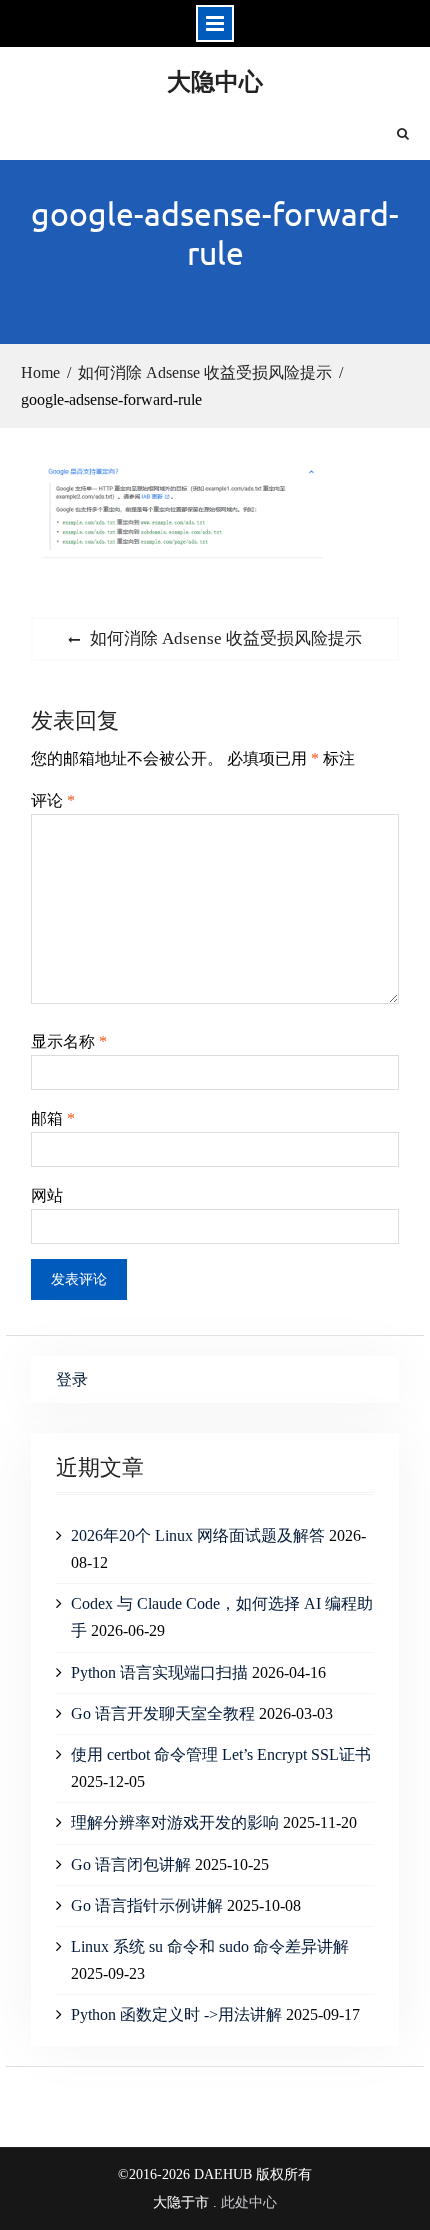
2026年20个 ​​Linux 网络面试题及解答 (198, 1535)
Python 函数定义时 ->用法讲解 (176, 2014)
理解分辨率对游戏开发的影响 (175, 1822)
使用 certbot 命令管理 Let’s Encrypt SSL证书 (221, 1754)
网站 (47, 1195)
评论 (53, 800)
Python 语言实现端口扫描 (159, 1672)
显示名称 (69, 1041)
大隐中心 (215, 80)
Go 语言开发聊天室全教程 (163, 1713)
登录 (72, 1379)
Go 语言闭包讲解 (131, 1864)
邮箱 (53, 1118)
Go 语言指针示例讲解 (147, 1905)
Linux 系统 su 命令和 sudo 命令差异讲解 (210, 1946)
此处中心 (249, 2202)
